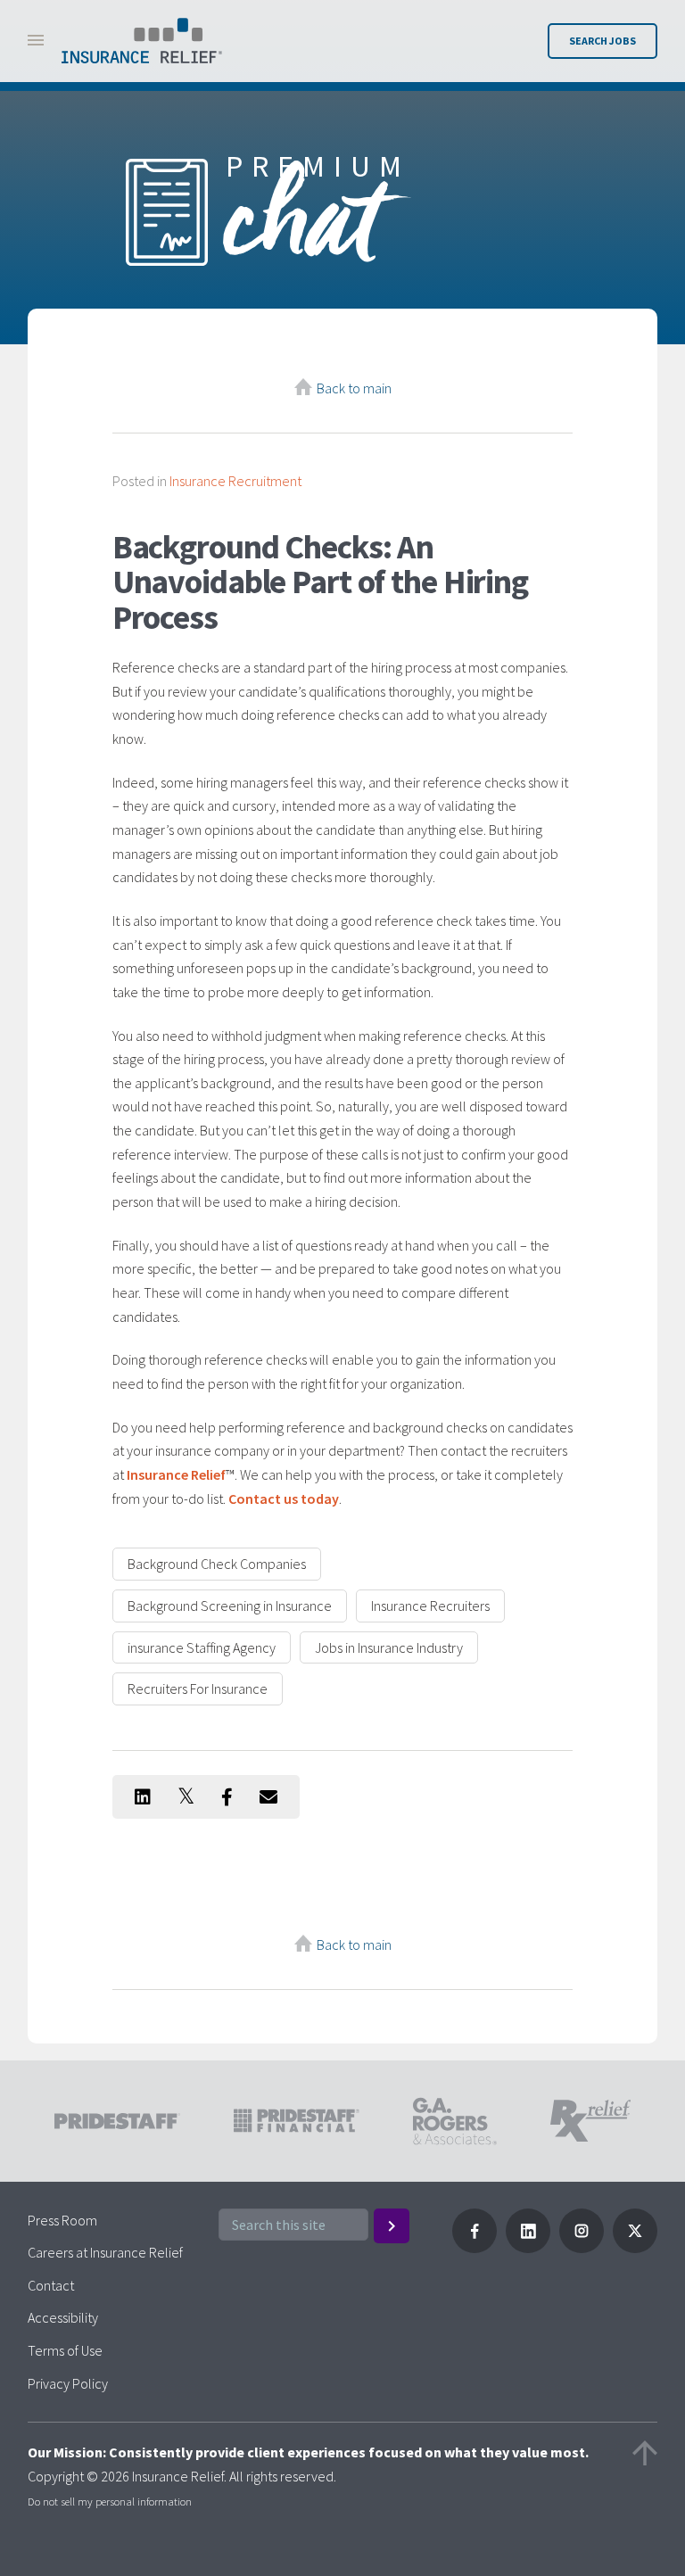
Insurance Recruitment (235, 481)
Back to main (354, 388)
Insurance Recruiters (430, 1606)
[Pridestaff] (142, 41)
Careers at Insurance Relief (105, 2252)
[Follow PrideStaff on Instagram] (582, 2248)
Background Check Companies (217, 1564)
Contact (51, 2285)
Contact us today (284, 1499)
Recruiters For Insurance (198, 1688)
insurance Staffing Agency (202, 1647)
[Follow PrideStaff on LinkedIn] (528, 2248)
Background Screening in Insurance (230, 1606)
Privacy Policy (68, 2383)
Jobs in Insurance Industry (389, 1647)
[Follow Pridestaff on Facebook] (475, 2248)
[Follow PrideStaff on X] (635, 2248)
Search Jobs (602, 41)
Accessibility (63, 2317)
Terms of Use (65, 2350)
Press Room (62, 2220)
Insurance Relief (176, 1474)
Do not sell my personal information (110, 2501)
